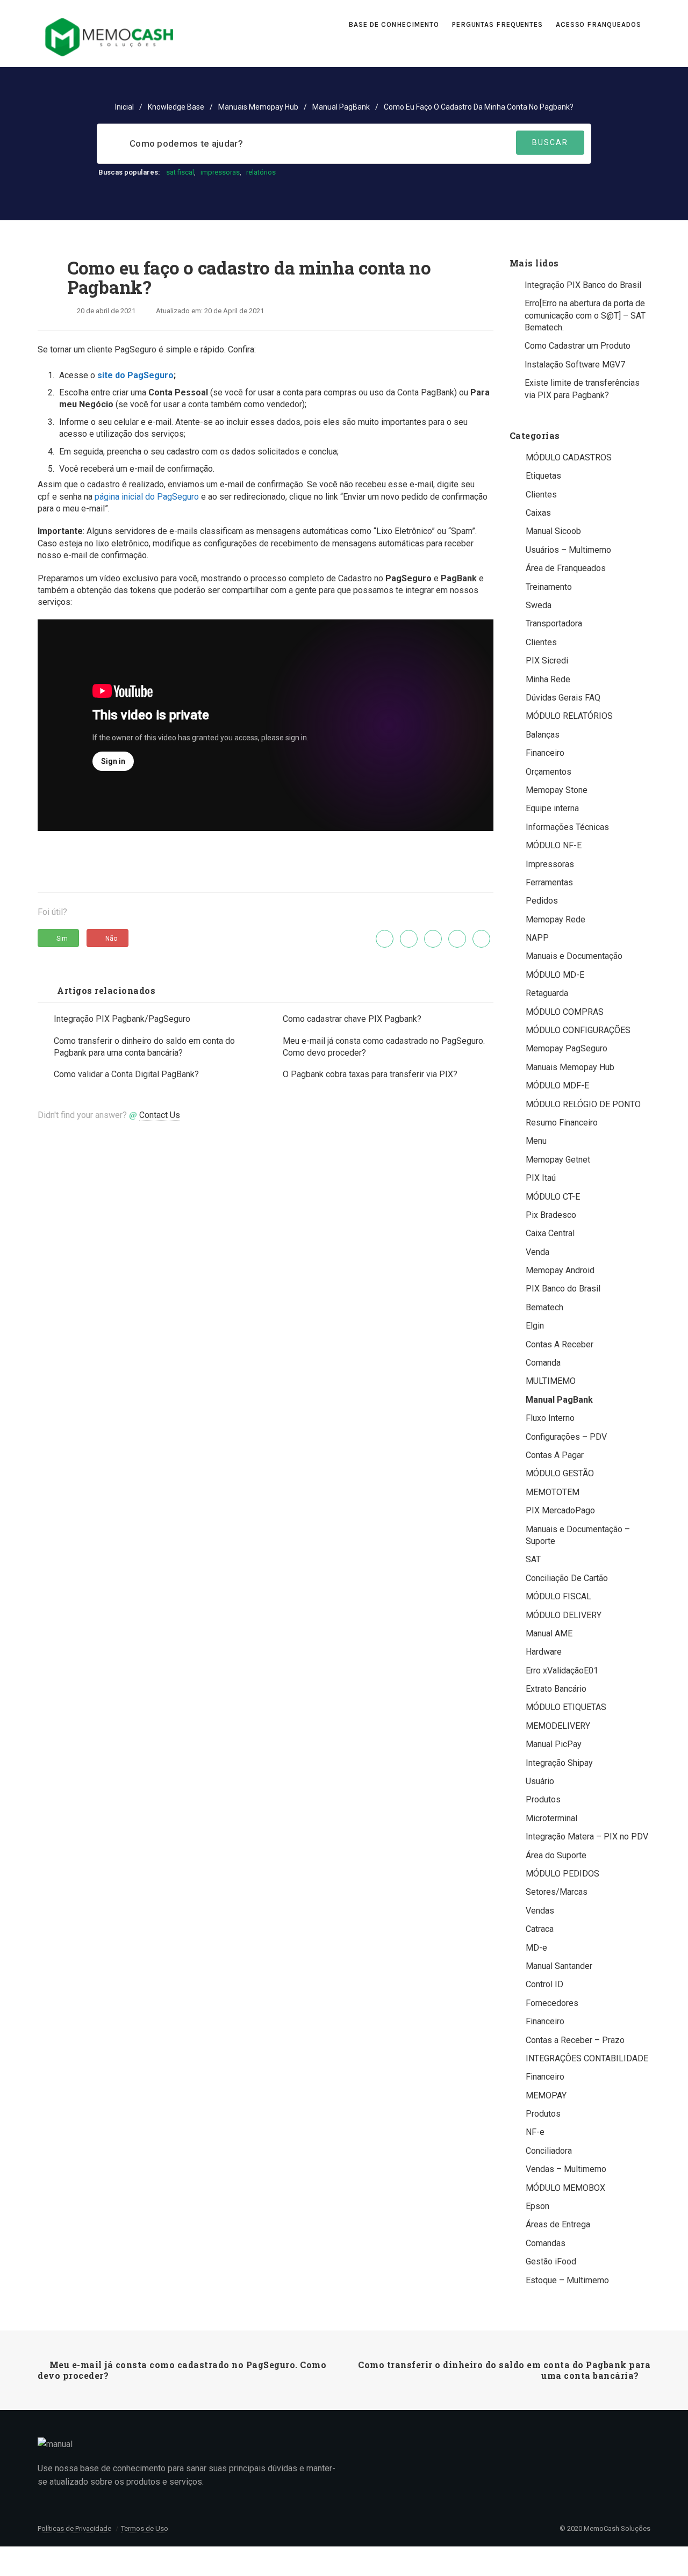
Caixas (538, 513)
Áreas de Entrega (558, 2224)
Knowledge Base (176, 107)
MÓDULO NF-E (554, 845)
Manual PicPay (554, 1744)
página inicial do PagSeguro (147, 497)
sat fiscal (180, 172)
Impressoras (550, 864)
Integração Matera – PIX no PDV (587, 1837)
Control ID (544, 1984)
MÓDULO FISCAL (558, 1596)
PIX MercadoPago (560, 1510)
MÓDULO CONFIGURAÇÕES (578, 1030)
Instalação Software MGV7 (575, 365)
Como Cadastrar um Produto (578, 346)
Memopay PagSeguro (567, 1048)
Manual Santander (559, 1966)
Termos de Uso (145, 2528)
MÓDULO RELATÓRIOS (569, 716)
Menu (536, 1141)
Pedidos (542, 901)
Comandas (546, 2243)
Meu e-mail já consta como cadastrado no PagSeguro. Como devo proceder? (384, 1047)
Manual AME (549, 1633)
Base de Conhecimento (394, 24)
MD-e (536, 1948)
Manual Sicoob (553, 531)
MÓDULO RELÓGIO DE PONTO (583, 1104)
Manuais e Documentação (574, 956)
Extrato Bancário (556, 1689)
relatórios (261, 172)
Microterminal (551, 1818)
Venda (537, 1252)
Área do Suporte (556, 1855)
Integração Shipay (559, 1763)
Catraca (540, 1929)
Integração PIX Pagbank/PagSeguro (122, 1019)
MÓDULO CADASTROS (569, 457)
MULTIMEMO (551, 1381)
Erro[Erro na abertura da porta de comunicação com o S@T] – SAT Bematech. (585, 315)
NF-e (535, 2132)
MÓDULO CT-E (553, 1197)
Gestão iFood (551, 2261)
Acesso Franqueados (600, 24)
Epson (537, 2206)
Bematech (544, 1307)
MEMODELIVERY (558, 1726)
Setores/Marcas (557, 1892)
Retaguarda (547, 993)
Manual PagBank (341, 107)
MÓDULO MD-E (555, 975)
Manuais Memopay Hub (258, 107)
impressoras (220, 172)
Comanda (543, 1363)
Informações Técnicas (567, 827)
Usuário (540, 1781)
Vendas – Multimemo (566, 2169)
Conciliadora (549, 2151)
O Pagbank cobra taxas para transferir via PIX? (370, 1074)
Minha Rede (548, 679)
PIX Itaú (541, 1178)
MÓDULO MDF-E (557, 1085)
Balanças (543, 735)
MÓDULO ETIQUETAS (566, 1707)
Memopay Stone (557, 790)
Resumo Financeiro (562, 1123)
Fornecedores (552, 2003)
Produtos (543, 1799)
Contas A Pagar (555, 1455)
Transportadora (554, 623)
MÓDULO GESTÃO (560, 1473)
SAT (533, 1559)
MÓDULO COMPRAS (565, 1012)
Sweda (539, 605)
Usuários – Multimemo (568, 550)
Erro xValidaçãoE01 (562, 1671)
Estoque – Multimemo (567, 2280)
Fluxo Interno (550, 1418)
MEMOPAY (546, 2095)
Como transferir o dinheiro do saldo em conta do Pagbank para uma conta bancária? (144, 1047)
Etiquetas (543, 476)
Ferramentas (549, 882)
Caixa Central (550, 1233)
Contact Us (160, 1115)
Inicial (124, 107)
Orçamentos (549, 772)
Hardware (544, 1652)
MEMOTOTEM (553, 1492)
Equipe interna (552, 808)
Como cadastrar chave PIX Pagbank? (352, 1019)
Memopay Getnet (558, 1160)
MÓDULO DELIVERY (564, 1615)
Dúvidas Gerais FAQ (563, 698)
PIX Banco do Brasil (563, 1289)
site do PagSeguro (135, 375)
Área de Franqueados (566, 568)
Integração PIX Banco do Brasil (583, 285)
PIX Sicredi (547, 661)
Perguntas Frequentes (497, 24)
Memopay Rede (556, 919)
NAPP (537, 938)
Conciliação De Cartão (567, 1578)
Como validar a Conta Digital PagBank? (126, 1074)
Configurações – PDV (566, 1437)
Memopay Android (560, 1270)
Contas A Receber (560, 1344)
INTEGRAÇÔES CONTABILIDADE (587, 2058)
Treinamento (549, 587)
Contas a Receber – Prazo (575, 2040)
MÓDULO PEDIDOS (562, 1874)
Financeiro (545, 753)
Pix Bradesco (551, 1215)
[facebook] (409, 939)
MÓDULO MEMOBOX (565, 2188)
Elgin (535, 1326)
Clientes (541, 495)
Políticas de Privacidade (74, 2528)
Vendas (540, 1911)
